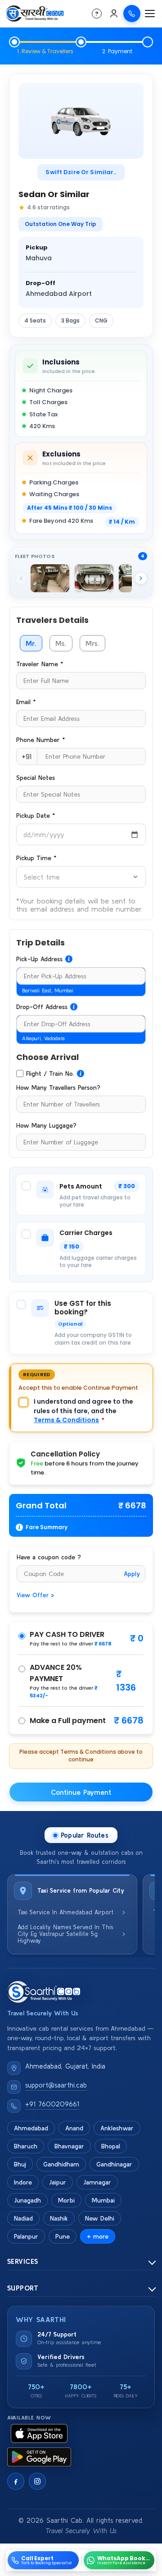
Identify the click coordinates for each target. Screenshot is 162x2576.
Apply (132, 1574)
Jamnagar (97, 2182)
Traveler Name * (40, 664)
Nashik (59, 2218)
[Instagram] (37, 2481)
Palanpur (26, 2236)
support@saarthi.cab (56, 2085)
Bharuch (26, 2146)
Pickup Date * (36, 816)
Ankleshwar (117, 2128)
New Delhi (100, 2218)
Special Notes (36, 778)
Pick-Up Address (39, 959)
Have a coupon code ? (49, 1557)
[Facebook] (16, 2481)
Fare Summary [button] (47, 1527)
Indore (23, 2182)
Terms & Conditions (66, 1420)
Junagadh (27, 2200)
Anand (74, 2128)
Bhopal (111, 2146)
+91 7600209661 (52, 2104)
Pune (63, 2236)
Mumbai (103, 2200)
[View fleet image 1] (50, 578)
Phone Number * (40, 740)
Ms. (61, 643)
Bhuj (20, 2164)
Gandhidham (61, 2164)
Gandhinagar (114, 2164)
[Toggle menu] (150, 14)
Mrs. (92, 643)
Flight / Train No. (50, 1074)
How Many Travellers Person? (58, 1088)
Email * (26, 702)
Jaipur (58, 2182)
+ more (98, 2236)
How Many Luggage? (46, 1125)
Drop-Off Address (42, 1007)
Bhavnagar (69, 2146)
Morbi (66, 2200)
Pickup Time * (36, 858)
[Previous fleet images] (21, 578)
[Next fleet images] (141, 578)
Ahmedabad (31, 2128)
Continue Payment (81, 1792)
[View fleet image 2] (94, 578)
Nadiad (23, 2218)
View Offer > (35, 1595)
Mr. (31, 643)
